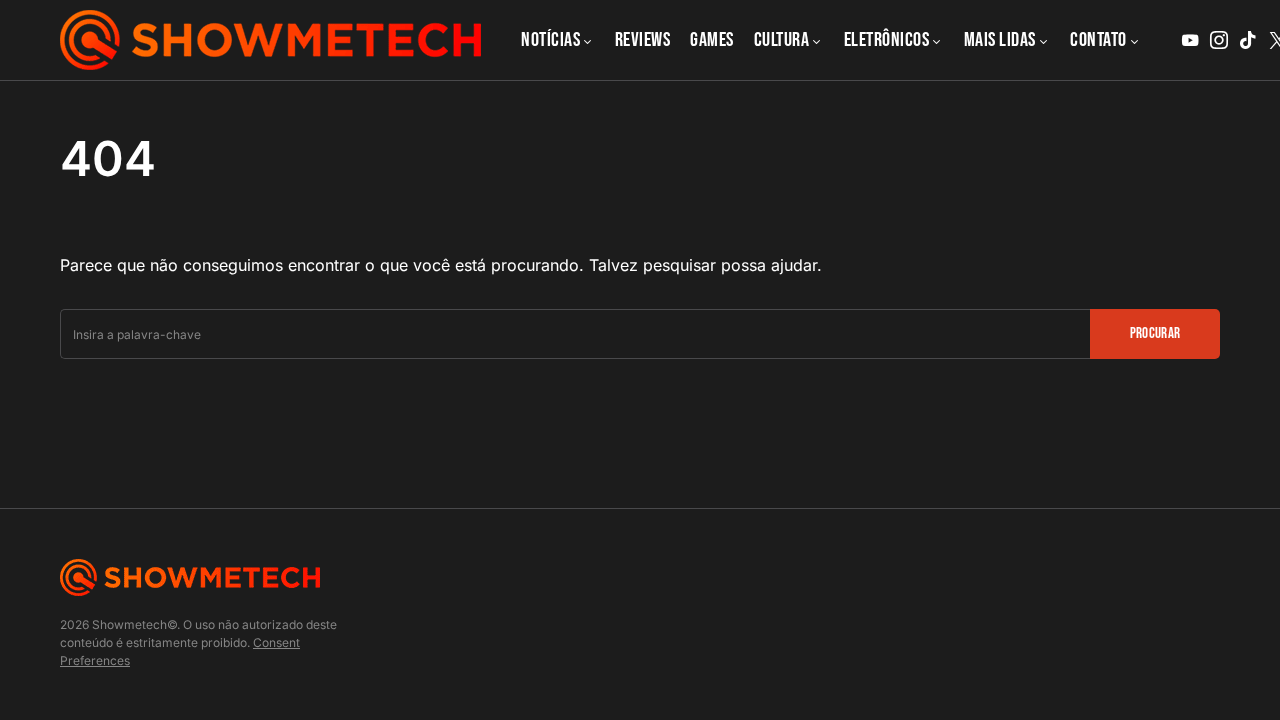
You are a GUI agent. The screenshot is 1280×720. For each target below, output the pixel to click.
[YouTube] (1190, 40)
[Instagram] (1219, 40)
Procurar (1155, 333)
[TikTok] (1248, 40)
